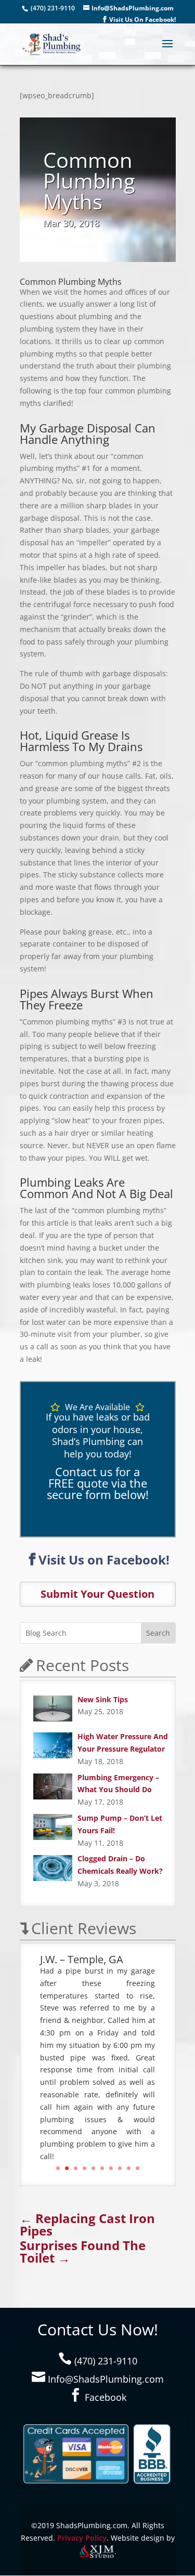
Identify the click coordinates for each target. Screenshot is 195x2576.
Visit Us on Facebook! (104, 1560)
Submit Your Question (97, 1594)
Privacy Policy (82, 2538)
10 (138, 2168)
